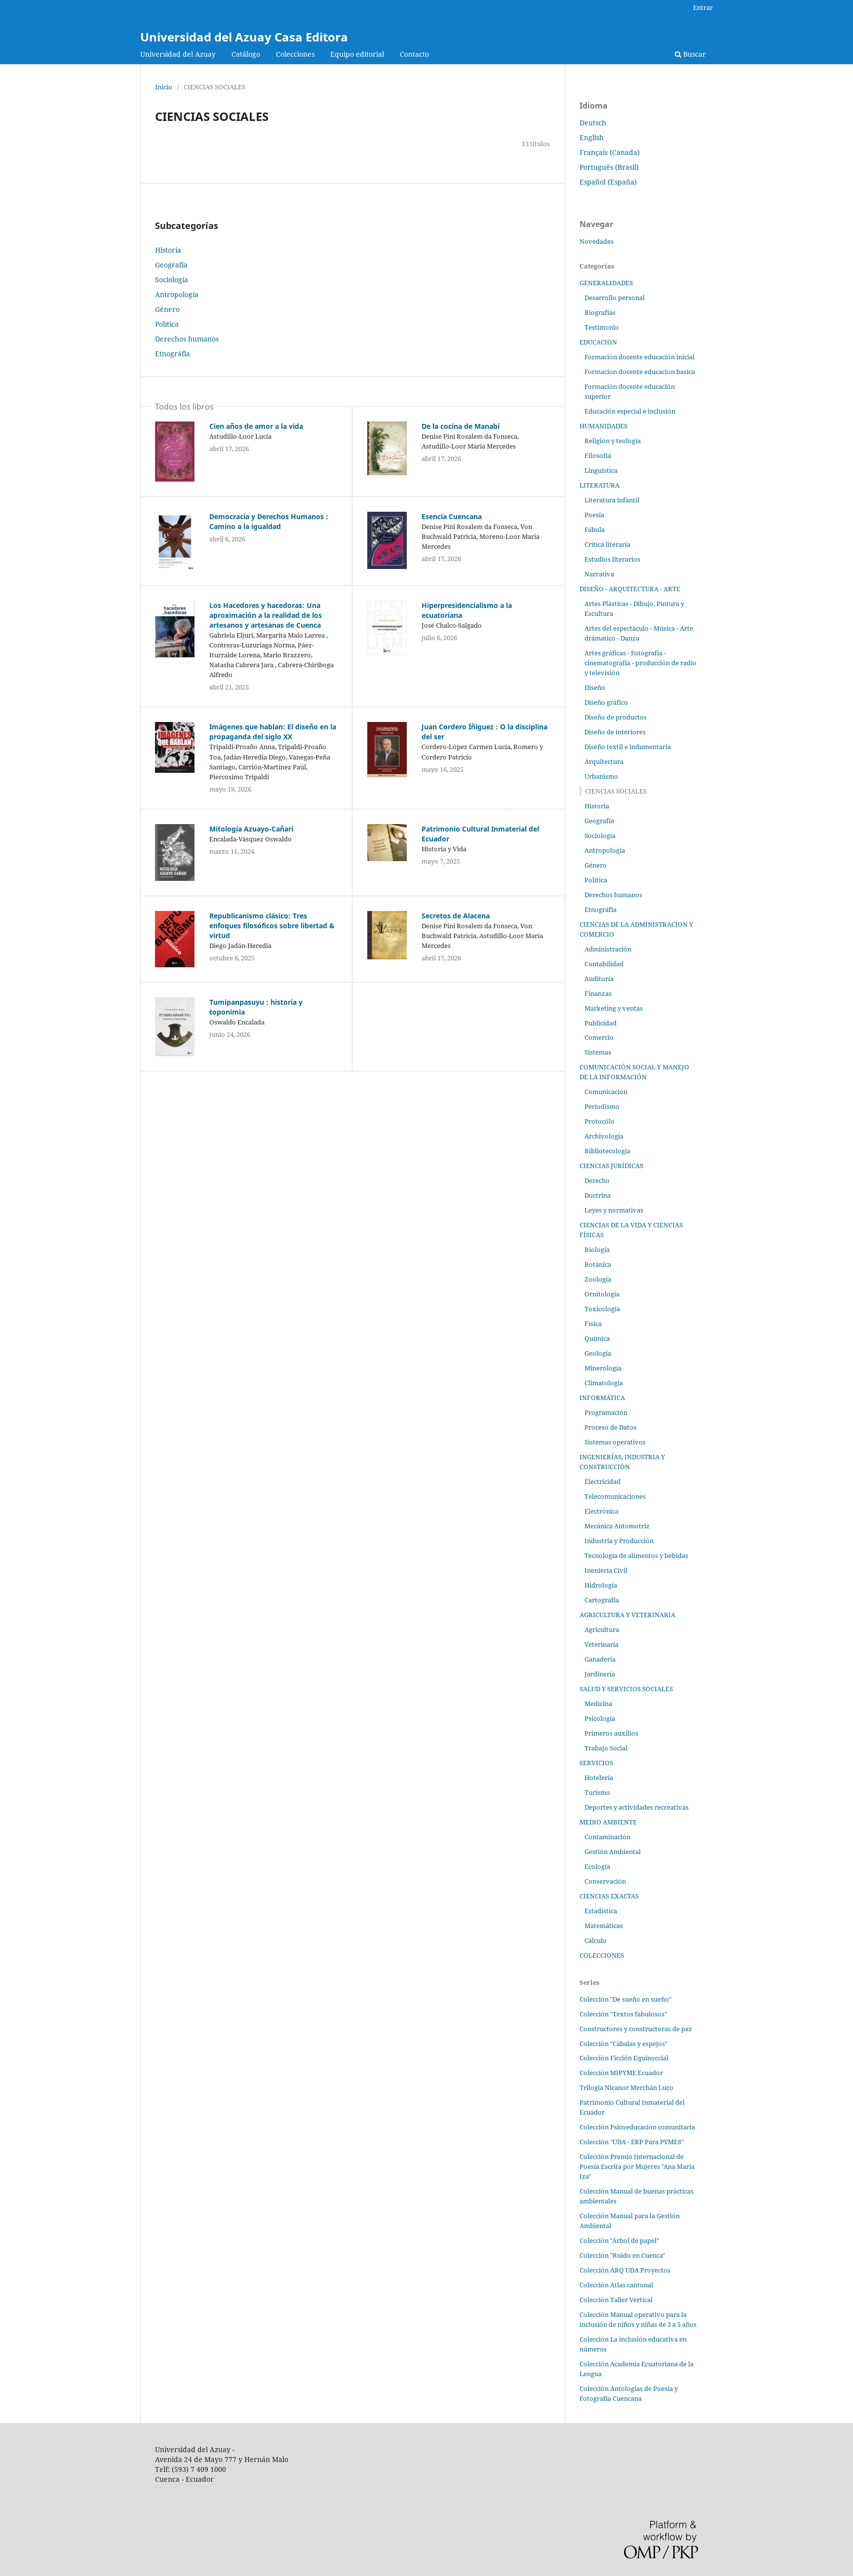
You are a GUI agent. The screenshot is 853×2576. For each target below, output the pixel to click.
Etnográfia (173, 354)
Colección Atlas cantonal (616, 2285)
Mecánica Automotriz (617, 1526)
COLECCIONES (602, 1955)
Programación (606, 1412)
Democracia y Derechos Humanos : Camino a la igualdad (269, 521)
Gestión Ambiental (613, 1852)
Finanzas (598, 993)
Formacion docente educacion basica (640, 372)
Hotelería (599, 1778)
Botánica (598, 1264)
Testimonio (602, 327)
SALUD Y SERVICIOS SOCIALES (626, 1689)
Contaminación (607, 1837)
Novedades (597, 241)
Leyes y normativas (614, 1210)
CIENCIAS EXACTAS (609, 1896)
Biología (597, 1250)
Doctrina (598, 1195)
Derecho (597, 1180)
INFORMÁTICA (602, 1398)
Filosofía (598, 455)
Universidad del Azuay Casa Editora (244, 37)
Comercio (599, 1037)
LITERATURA (600, 485)
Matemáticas (604, 1926)
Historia (168, 250)
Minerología (603, 1368)
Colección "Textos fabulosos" (623, 2014)
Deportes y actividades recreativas (637, 1807)
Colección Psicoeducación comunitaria (637, 2127)
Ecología (597, 1866)
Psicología (600, 1718)
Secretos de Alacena (456, 916)
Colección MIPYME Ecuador (621, 2073)
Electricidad (602, 1481)
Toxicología (602, 1309)
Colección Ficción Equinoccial (624, 2058)
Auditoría (599, 979)
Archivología (604, 1136)
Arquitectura (604, 761)
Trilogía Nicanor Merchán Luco (626, 2087)
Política (167, 324)
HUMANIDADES (603, 426)
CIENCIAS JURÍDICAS (611, 1166)
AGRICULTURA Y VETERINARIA (627, 1615)
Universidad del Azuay (178, 54)
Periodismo (602, 1106)
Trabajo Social (606, 1748)
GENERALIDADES (606, 283)
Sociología (172, 280)
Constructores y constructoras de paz (636, 2029)
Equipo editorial (357, 54)
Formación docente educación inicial (640, 357)
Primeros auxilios (611, 1733)
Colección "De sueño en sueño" (625, 1999)
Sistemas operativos (615, 1442)
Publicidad (601, 1023)
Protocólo (600, 1121)
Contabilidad (604, 964)
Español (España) (608, 182)
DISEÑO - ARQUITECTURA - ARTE (630, 589)
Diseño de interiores (615, 732)
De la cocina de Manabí (461, 426)
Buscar (694, 54)
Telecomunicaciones (615, 1496)
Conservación (605, 1881)
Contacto (414, 54)
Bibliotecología (607, 1151)
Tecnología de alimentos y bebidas (636, 1555)
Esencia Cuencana (452, 516)
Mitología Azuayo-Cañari (251, 829)
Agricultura (602, 1629)
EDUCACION (598, 342)
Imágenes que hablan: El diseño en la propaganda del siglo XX (273, 732)
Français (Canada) (610, 152)
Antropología (177, 294)
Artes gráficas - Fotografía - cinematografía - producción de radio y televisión (640, 663)
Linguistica (601, 470)
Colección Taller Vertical (616, 2300)
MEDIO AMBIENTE (608, 1822)
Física (593, 1324)
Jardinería (600, 1674)
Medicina (598, 1704)
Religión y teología (613, 441)
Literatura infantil (612, 500)
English (592, 137)
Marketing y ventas (614, 1008)
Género (167, 309)
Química (597, 1338)
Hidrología (601, 1585)
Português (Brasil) (609, 167)
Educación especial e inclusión (630, 411)
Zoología (598, 1279)
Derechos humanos (187, 339)
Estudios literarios (612, 559)
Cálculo (596, 1940)
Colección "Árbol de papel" (619, 2240)
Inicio (164, 87)
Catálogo (246, 54)
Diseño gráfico (606, 702)
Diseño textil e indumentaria (628, 747)
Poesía (594, 515)
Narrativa (599, 574)
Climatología (604, 1383)
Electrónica (601, 1511)
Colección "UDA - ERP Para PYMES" (632, 2142)
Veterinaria (601, 1644)
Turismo (597, 1792)
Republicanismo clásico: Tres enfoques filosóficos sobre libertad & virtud (272, 926)
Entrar (703, 7)
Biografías (600, 312)
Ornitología (602, 1294)
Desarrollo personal (615, 298)
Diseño (595, 687)
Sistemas (598, 1052)
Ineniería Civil (606, 1570)
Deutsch (593, 123)
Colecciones (295, 54)
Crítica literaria (607, 544)
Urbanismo (601, 776)
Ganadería (600, 1659)
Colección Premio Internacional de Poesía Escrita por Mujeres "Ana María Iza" (637, 2166)
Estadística (601, 1911)
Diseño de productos (616, 717)
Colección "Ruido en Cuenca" (622, 2255)
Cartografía (602, 1600)
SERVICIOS (596, 1763)
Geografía (171, 265)
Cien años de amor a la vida (256, 426)
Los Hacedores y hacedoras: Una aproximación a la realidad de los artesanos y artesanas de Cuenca (266, 615)
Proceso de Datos (610, 1427)
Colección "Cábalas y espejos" (623, 2044)
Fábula (595, 530)
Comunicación (606, 1092)
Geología (598, 1353)
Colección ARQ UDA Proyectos (625, 2270)
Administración (608, 949)
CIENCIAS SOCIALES (616, 791)
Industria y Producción (619, 1541)
